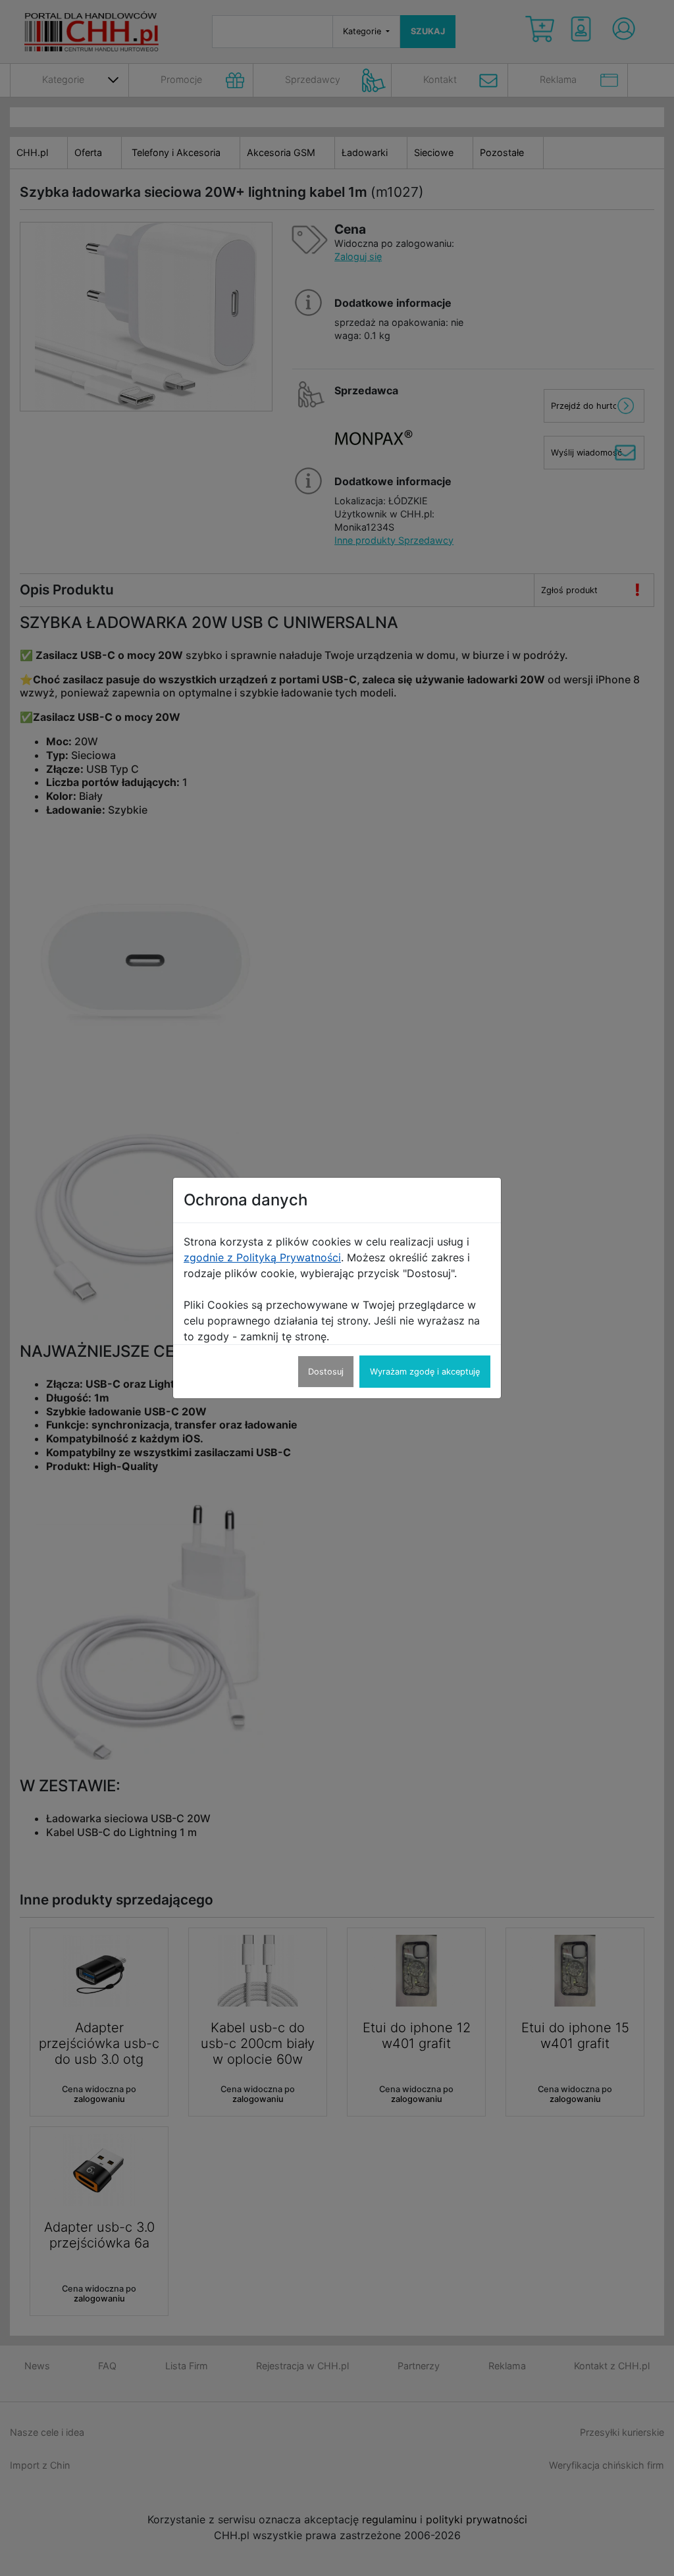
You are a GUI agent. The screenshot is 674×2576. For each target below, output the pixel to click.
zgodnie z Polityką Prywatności (262, 1257)
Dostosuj (326, 1372)
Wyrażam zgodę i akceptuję (425, 1372)
